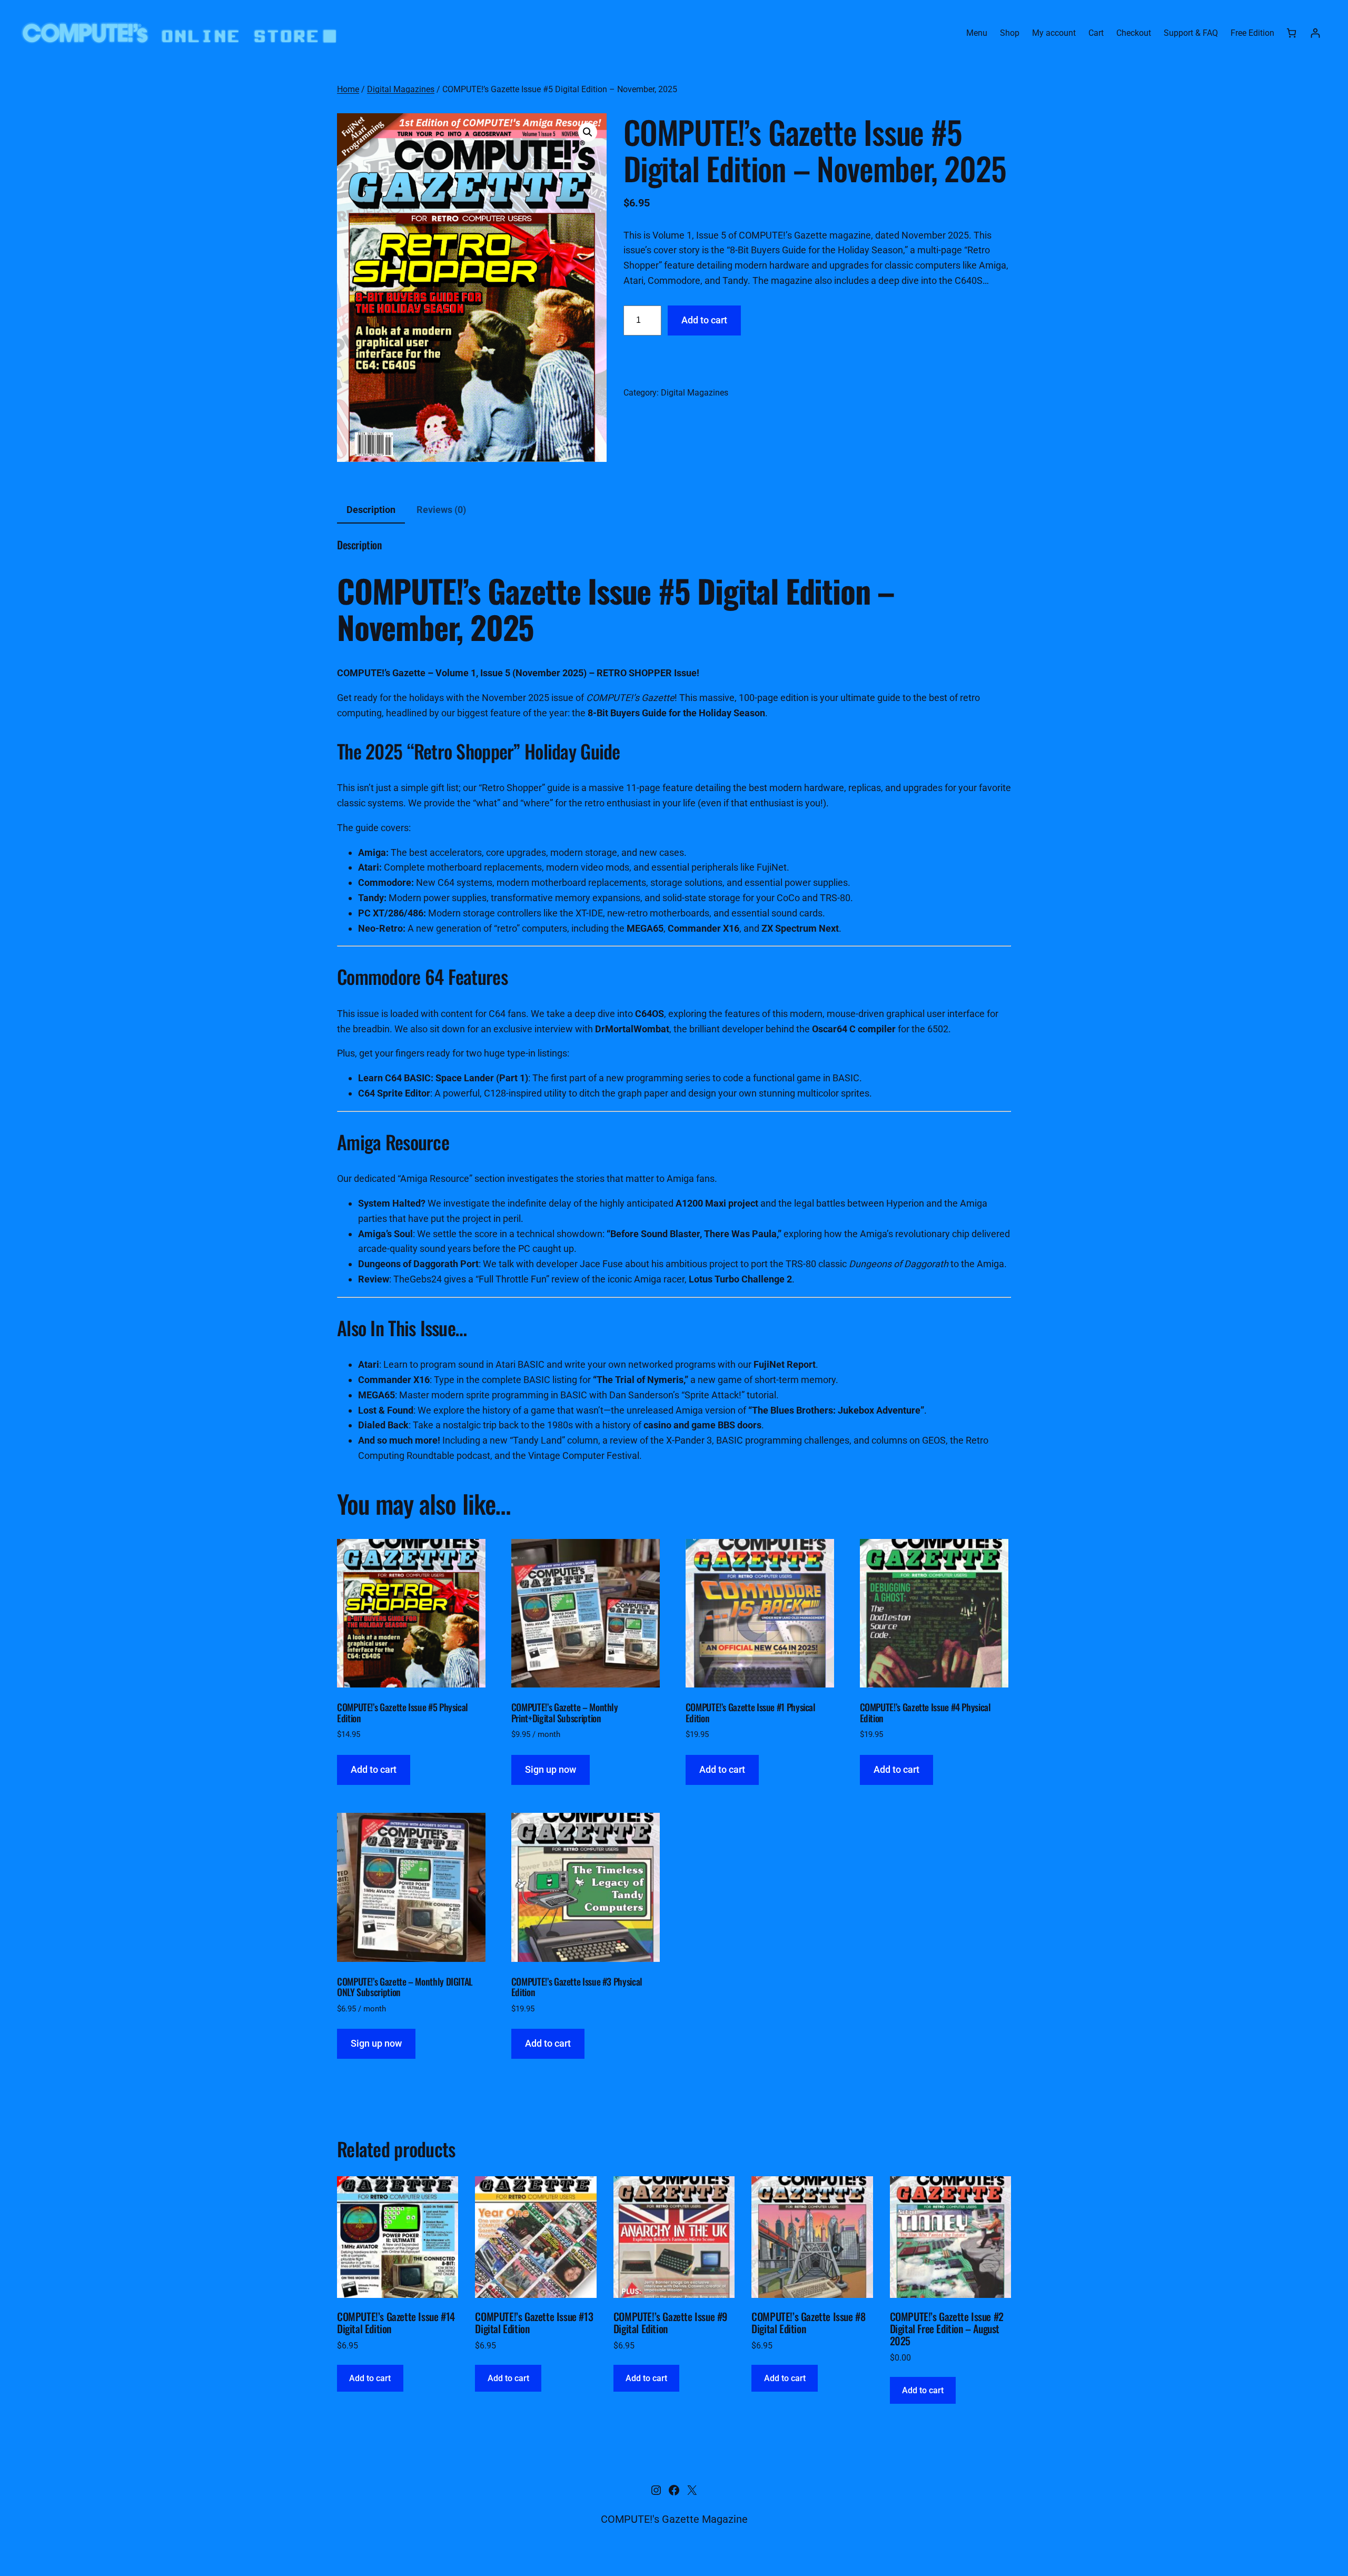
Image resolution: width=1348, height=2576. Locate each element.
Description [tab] (371, 510)
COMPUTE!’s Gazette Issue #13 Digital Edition (534, 2323)
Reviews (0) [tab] (441, 510)
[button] (588, 132)
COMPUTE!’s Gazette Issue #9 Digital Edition (670, 2323)
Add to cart (704, 320)
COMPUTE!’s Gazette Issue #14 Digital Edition (396, 2323)
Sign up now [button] (551, 1769)
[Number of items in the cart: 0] (1291, 33)
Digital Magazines (401, 89)
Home (348, 89)
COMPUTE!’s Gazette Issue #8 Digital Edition (808, 2323)
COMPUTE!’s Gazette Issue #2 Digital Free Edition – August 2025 (947, 2329)
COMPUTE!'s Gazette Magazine (674, 2519)
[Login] (1315, 33)
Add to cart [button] (374, 1769)
